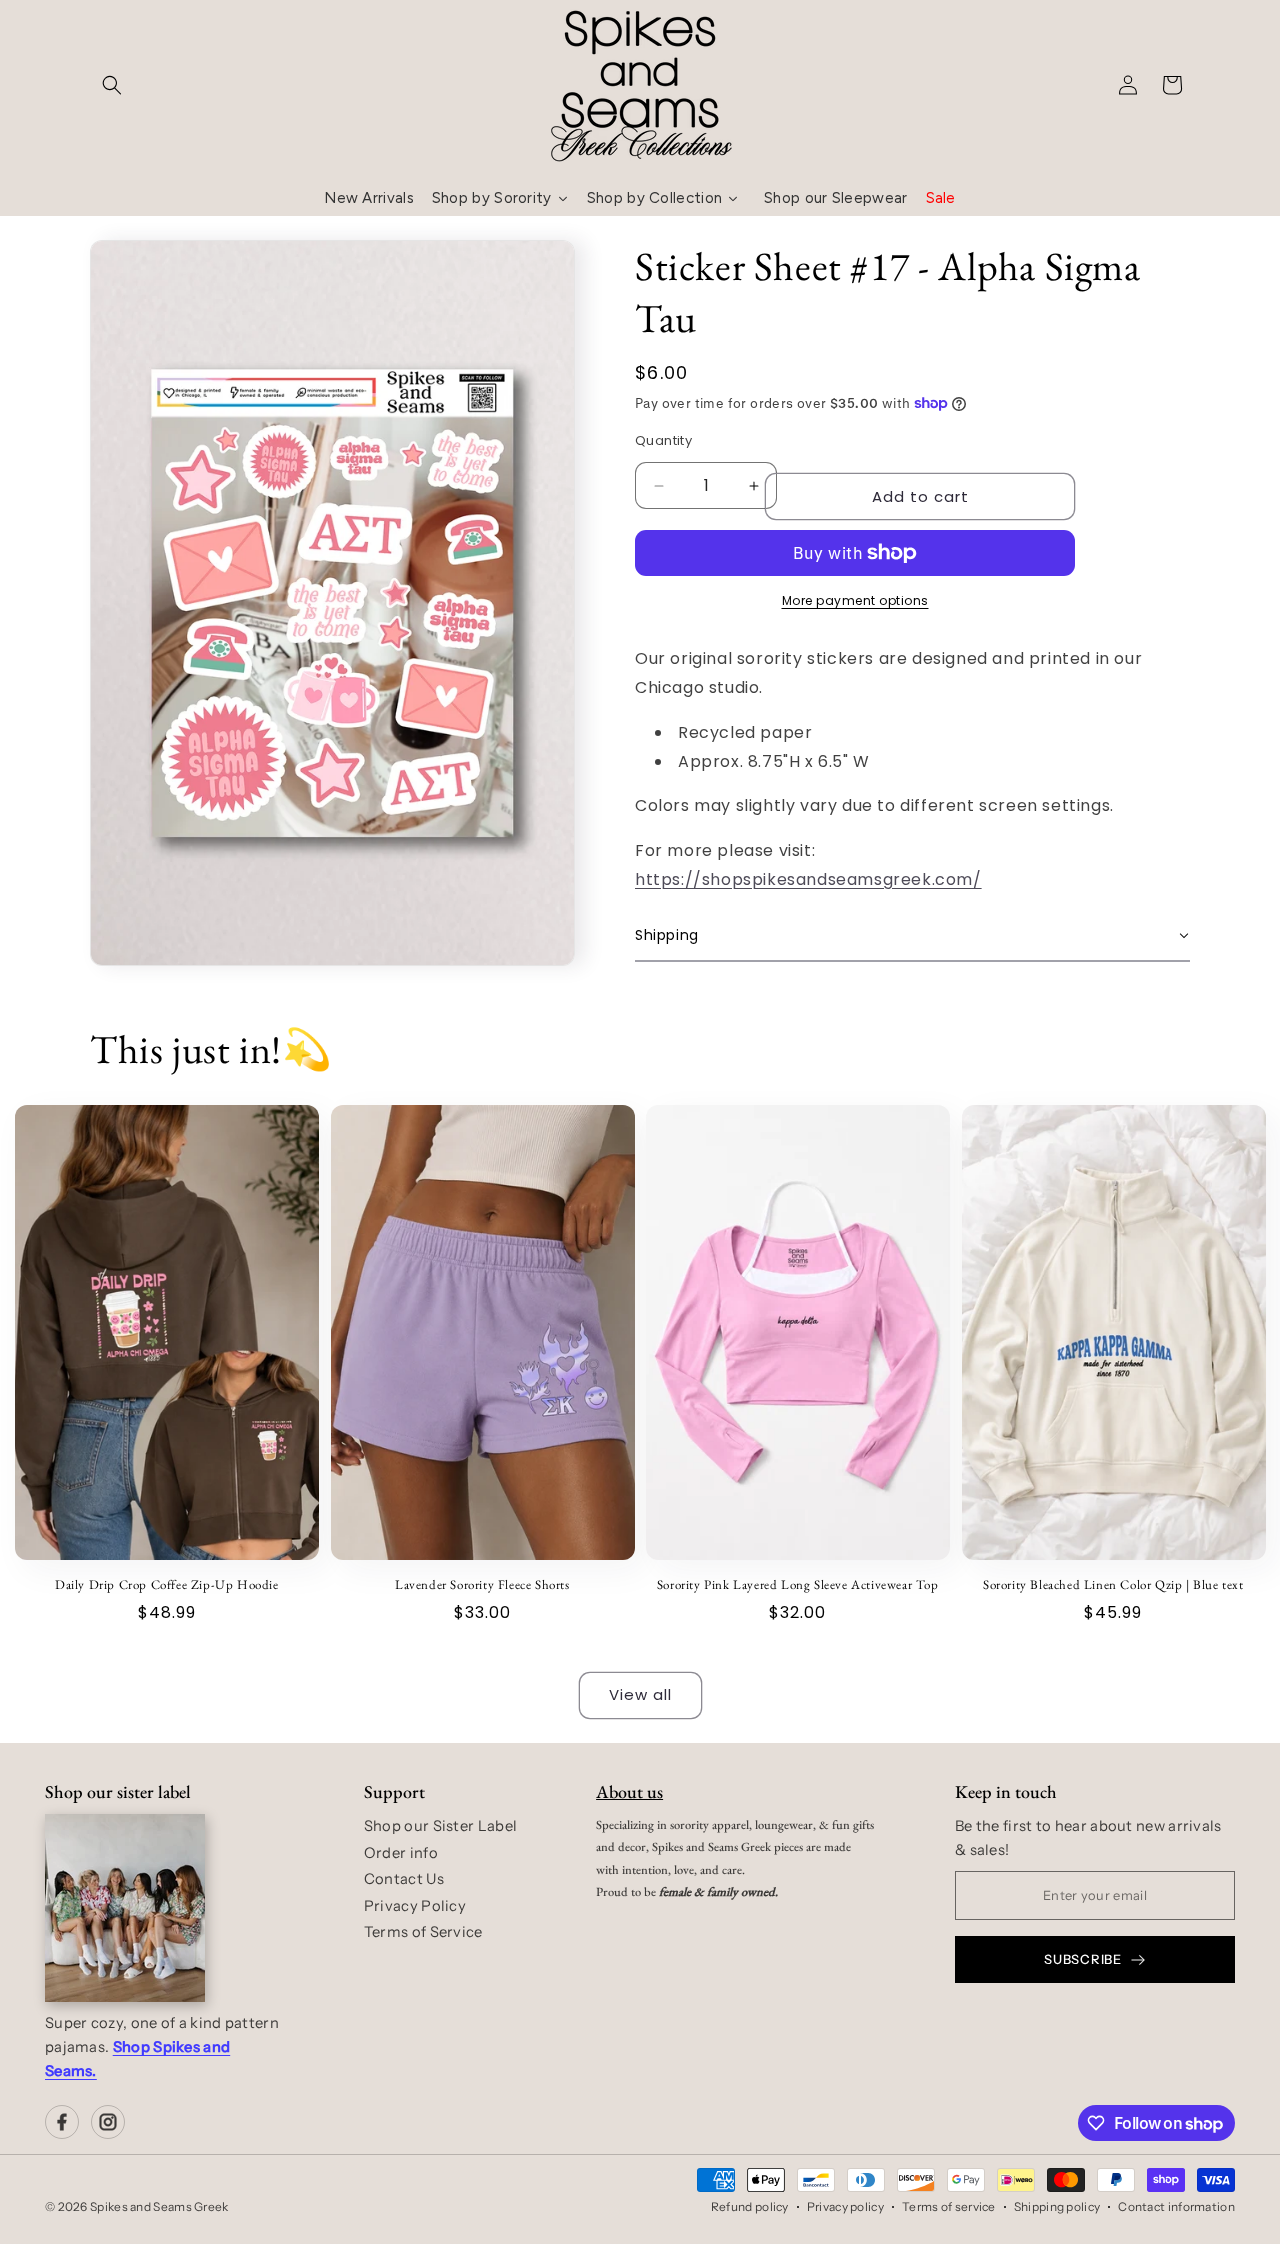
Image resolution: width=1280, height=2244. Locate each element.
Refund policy (750, 2206)
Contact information (1176, 2206)
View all (640, 1694)
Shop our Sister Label (440, 1826)
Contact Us (404, 1879)
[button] (112, 85)
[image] (125, 1908)
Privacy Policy (415, 1906)
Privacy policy (845, 2206)
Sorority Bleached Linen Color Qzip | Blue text (1113, 1585)
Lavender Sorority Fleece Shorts (482, 1585)
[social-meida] (62, 2122)
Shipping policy (1057, 2206)
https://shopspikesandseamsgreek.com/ (808, 879)
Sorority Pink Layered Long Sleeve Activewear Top (798, 1585)
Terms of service (949, 2206)
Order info (401, 1853)
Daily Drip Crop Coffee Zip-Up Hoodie (167, 1585)
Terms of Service (423, 1932)
